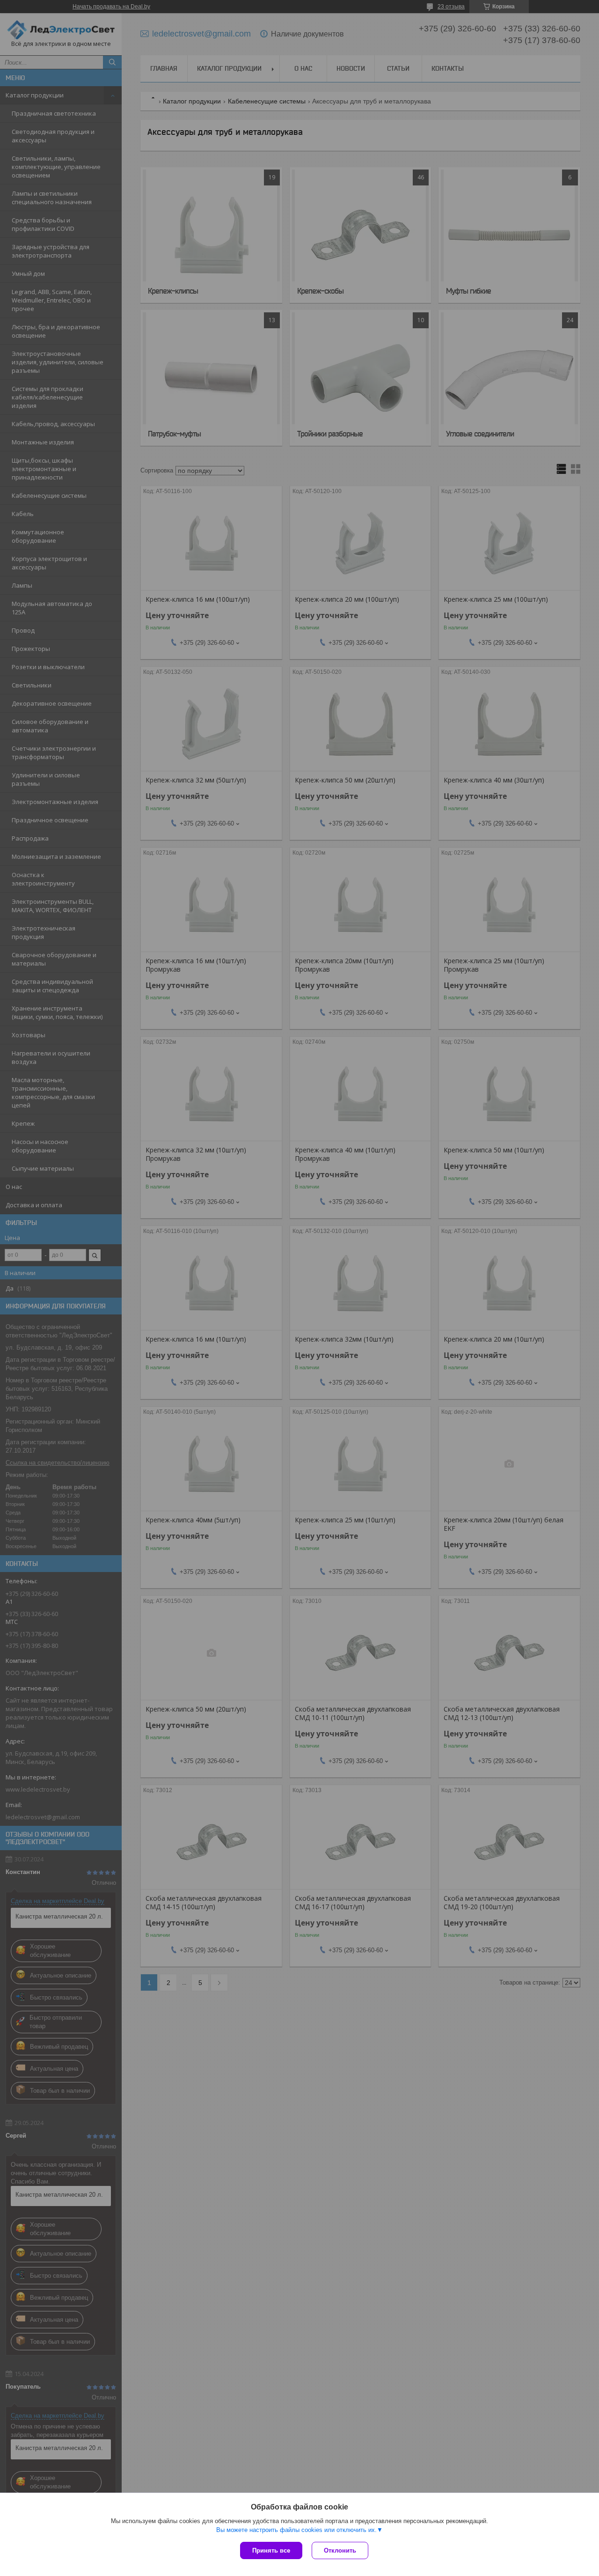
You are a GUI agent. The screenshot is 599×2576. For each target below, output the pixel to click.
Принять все (271, 2550)
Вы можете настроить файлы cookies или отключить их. (296, 2530)
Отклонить (340, 2550)
